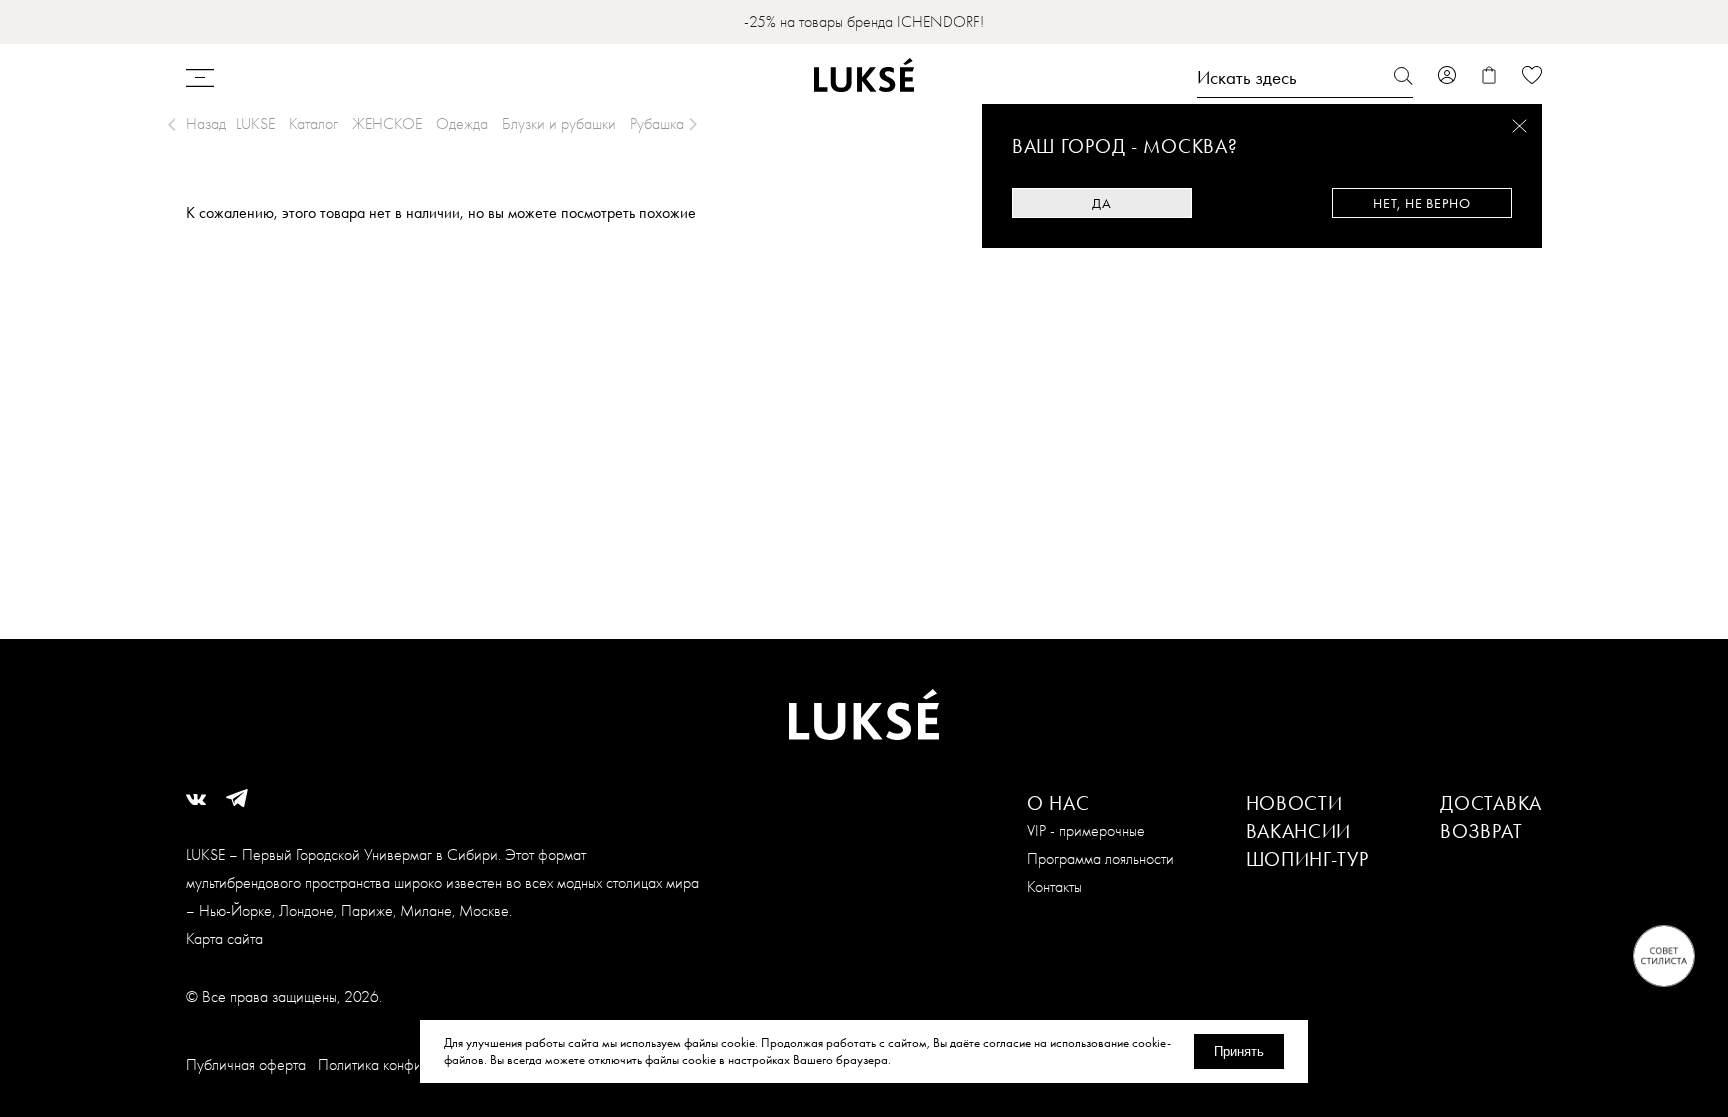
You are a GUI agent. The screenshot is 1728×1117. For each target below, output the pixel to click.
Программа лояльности (1100, 858)
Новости (1294, 803)
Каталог (313, 123)
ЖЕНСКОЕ (387, 123)
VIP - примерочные (1086, 830)
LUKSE (255, 123)
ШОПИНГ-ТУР (1307, 859)
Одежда (462, 123)
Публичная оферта (246, 1064)
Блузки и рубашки (559, 123)
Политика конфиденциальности (416, 1064)
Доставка (1491, 803)
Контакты (1054, 886)
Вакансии (1299, 831)
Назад (206, 123)
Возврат (1481, 831)
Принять (1239, 1051)
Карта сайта (224, 938)
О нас (1058, 803)
